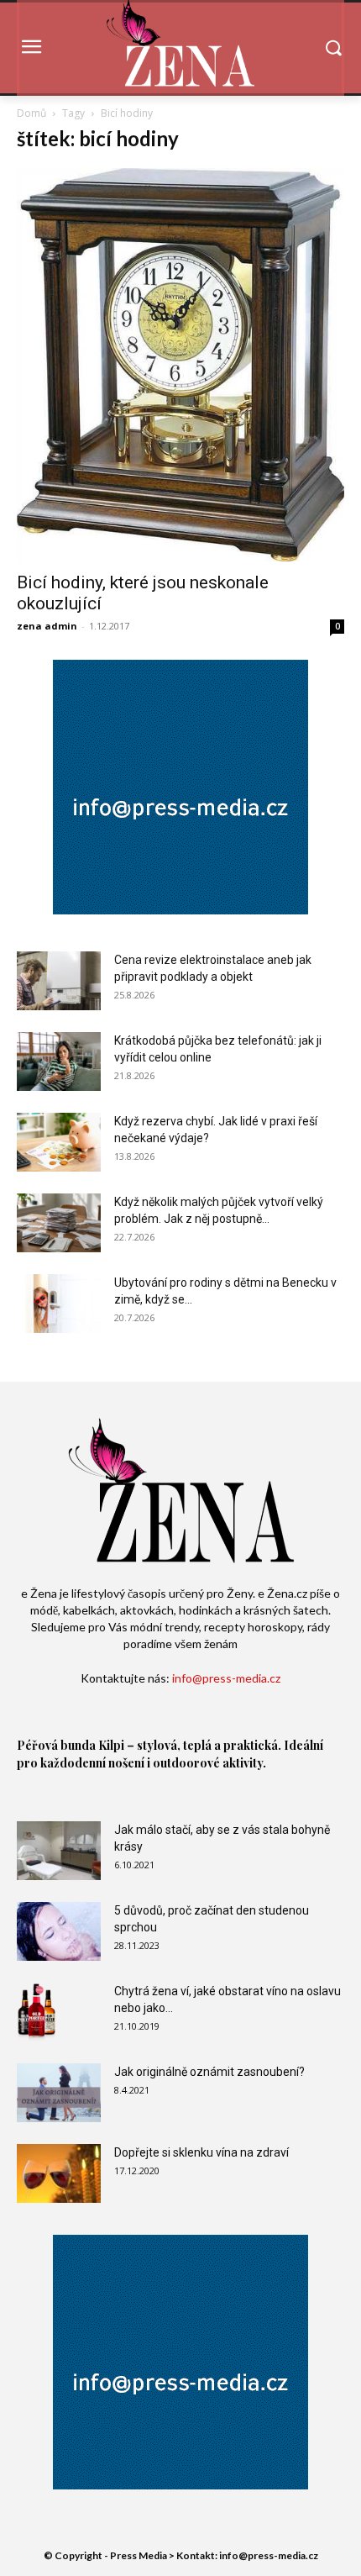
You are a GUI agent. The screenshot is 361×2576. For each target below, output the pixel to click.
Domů (31, 113)
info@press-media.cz (226, 1678)
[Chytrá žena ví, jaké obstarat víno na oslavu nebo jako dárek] (37, 2012)
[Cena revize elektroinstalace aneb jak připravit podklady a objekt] (59, 981)
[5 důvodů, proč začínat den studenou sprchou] (59, 1931)
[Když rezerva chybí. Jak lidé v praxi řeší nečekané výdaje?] (59, 1142)
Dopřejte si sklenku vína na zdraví (201, 2152)
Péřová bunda (56, 1745)
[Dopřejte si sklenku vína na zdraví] (59, 2173)
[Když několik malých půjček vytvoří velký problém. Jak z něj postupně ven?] (59, 1223)
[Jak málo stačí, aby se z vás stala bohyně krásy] (59, 1851)
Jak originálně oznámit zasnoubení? (209, 2072)
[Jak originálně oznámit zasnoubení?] (59, 2093)
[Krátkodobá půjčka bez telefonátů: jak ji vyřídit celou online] (59, 1061)
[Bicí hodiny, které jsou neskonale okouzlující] (180, 365)
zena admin (47, 626)
